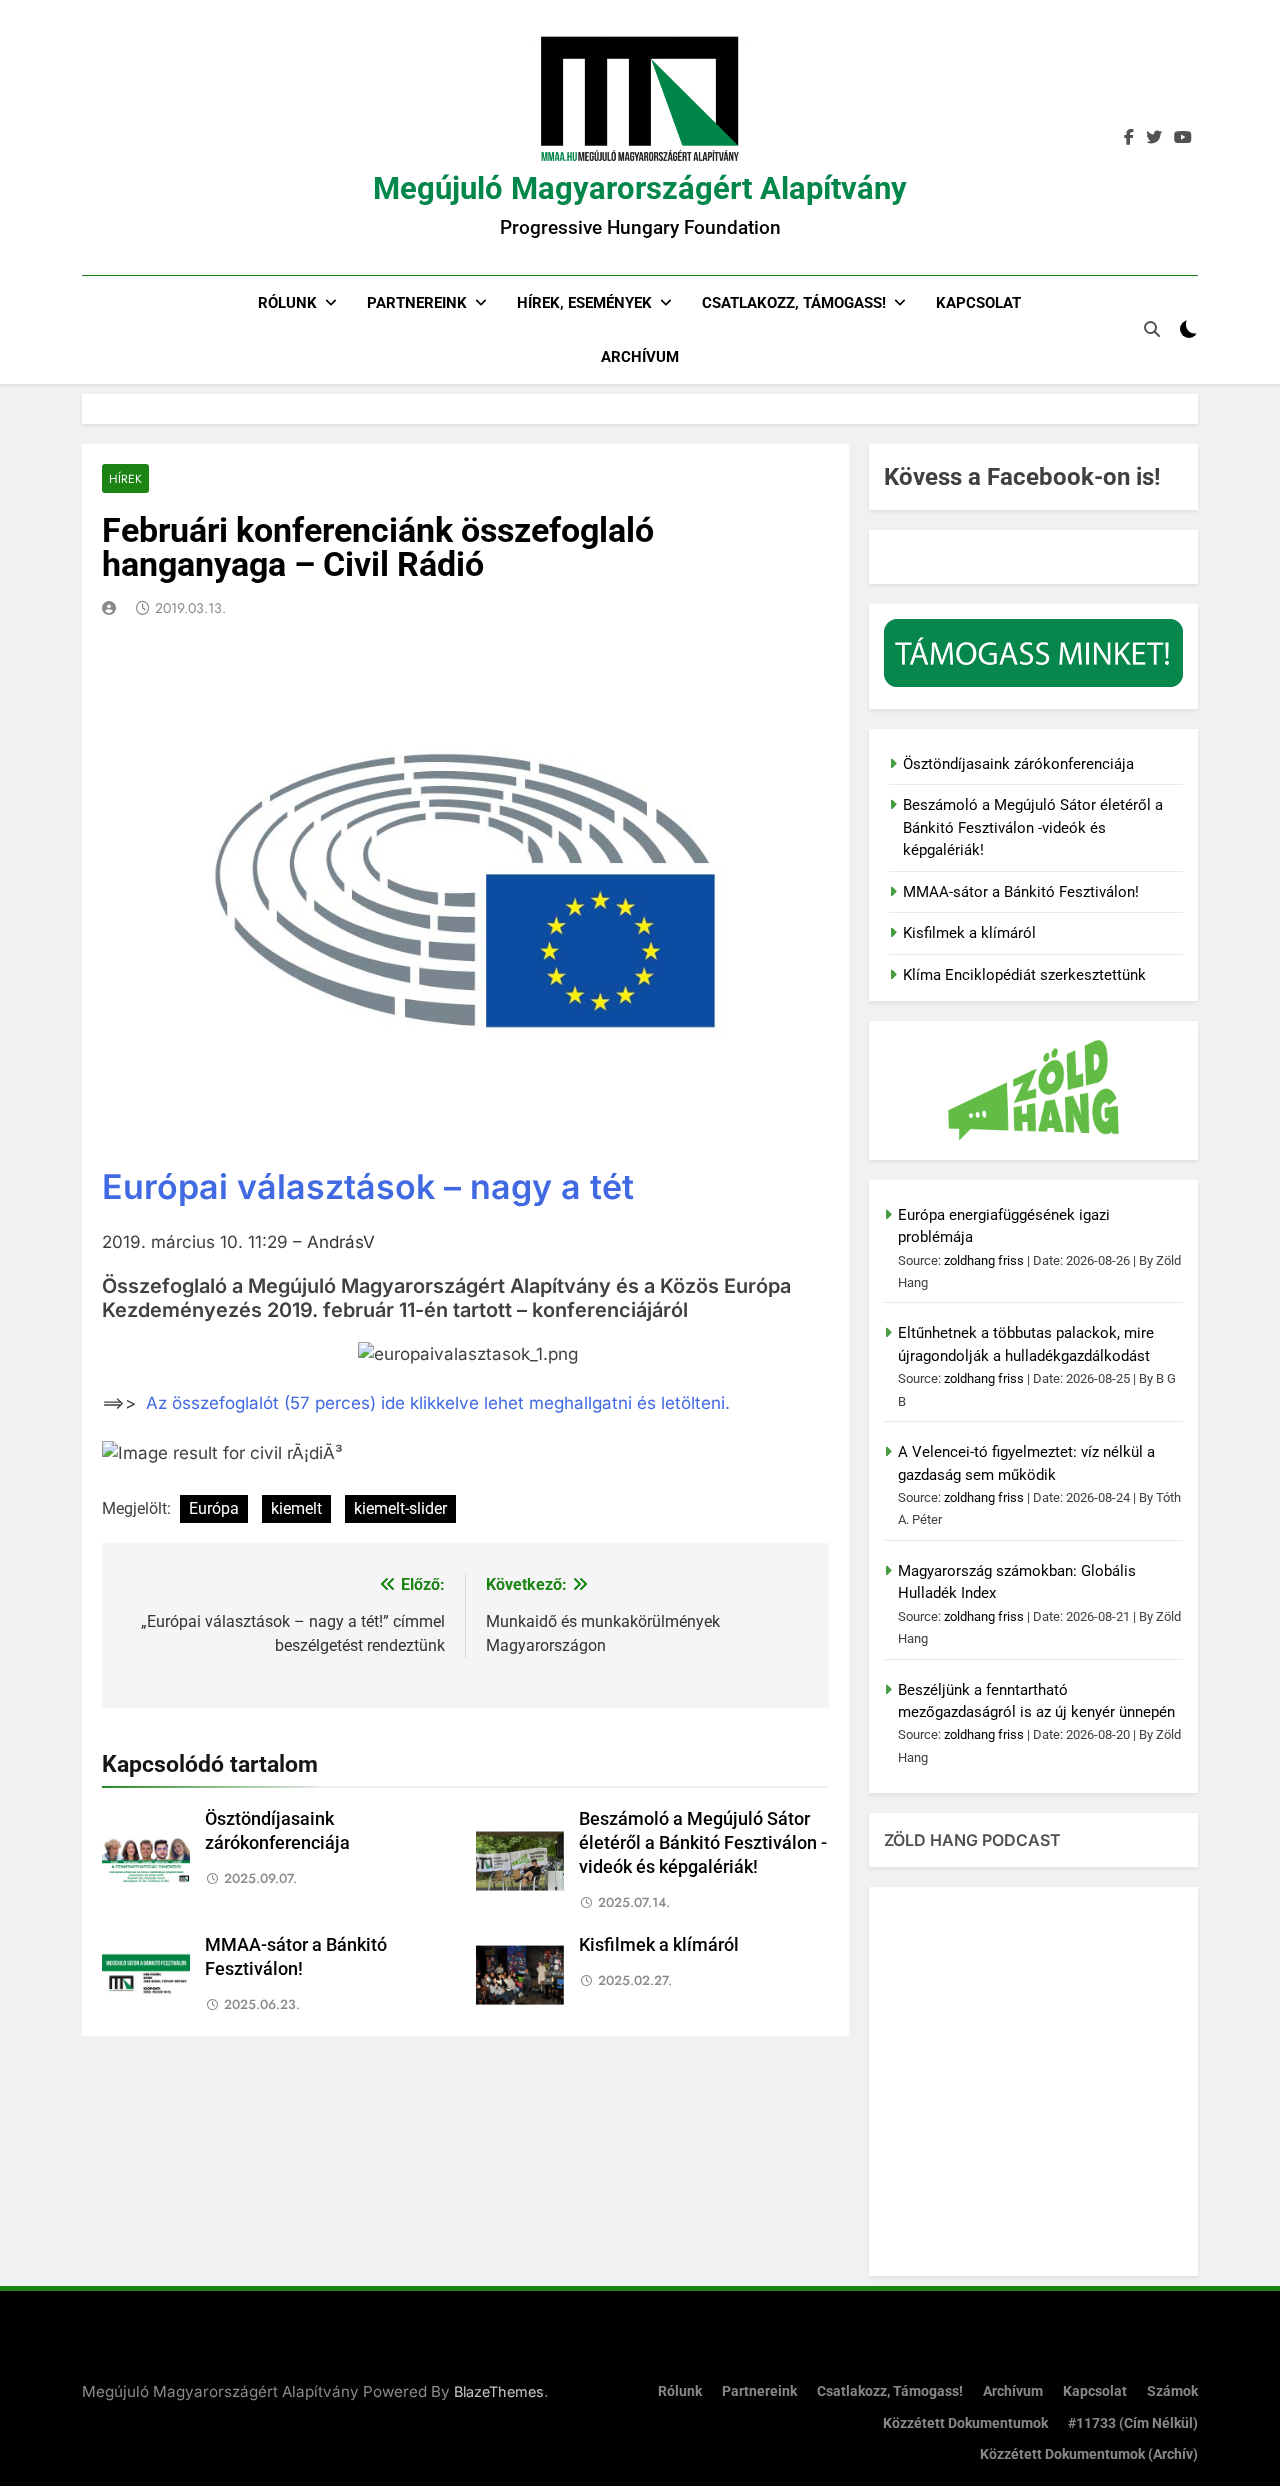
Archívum (640, 357)
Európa (214, 1508)
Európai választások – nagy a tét (368, 1186)
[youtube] (1183, 138)
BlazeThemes (499, 2391)
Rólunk (287, 303)
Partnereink (417, 303)
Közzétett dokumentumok (965, 2423)
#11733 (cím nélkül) (1133, 2423)
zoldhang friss (984, 1260)
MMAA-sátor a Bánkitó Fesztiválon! (1021, 892)
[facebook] (1129, 138)
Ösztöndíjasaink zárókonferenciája (1018, 764)
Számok (1172, 2391)
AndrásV (341, 1242)
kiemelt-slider (400, 1508)
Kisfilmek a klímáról (659, 1945)
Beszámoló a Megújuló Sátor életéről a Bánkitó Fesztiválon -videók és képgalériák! (703, 1843)
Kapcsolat (978, 303)
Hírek (125, 478)
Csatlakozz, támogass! (794, 303)
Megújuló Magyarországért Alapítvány (640, 188)
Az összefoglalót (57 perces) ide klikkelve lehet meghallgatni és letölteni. (438, 1403)
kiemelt (296, 1508)
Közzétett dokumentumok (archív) (1089, 2454)
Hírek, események (584, 303)
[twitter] (1154, 138)
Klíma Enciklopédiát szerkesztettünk (1024, 975)
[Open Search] (1152, 329)
